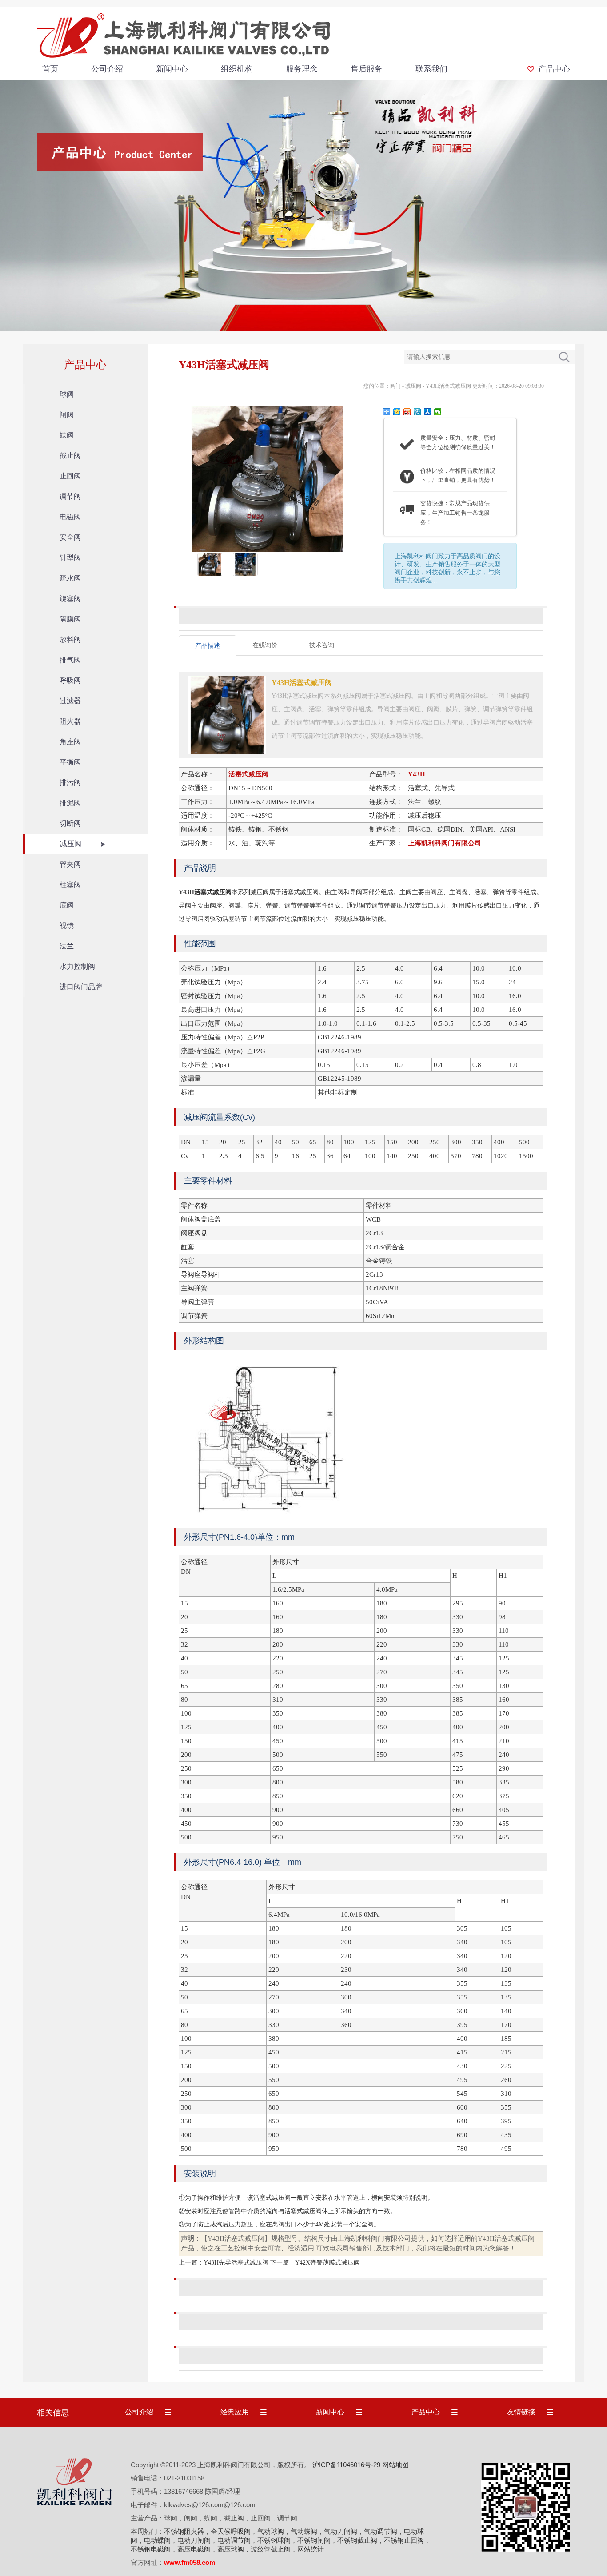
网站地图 (395, 2465)
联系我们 (431, 69)
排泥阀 (70, 803)
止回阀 (70, 476)
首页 (50, 69)
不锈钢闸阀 (314, 2540)
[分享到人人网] (428, 412)
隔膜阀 (70, 619)
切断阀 (70, 823)
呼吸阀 (70, 680)
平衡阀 (70, 762)
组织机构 (237, 69)
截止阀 (70, 456)
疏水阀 (70, 578)
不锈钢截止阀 (357, 2540)
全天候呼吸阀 (231, 2531)
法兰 (67, 946)
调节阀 (70, 496)
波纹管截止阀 (271, 2549)
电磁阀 (70, 517)
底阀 (67, 905)
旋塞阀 (70, 599)
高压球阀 (231, 2549)
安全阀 (70, 537)
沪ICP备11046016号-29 (346, 2465)
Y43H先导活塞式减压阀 (236, 2263)
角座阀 (70, 742)
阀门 (395, 386)
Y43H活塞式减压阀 (448, 386)
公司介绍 (107, 69)
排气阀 (70, 660)
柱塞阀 (70, 885)
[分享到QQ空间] (397, 412)
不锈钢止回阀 (404, 2540)
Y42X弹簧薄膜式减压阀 (327, 2263)
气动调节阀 (381, 2531)
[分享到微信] (438, 412)
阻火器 (70, 721)
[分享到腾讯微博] (417, 412)
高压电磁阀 (194, 2549)
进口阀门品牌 (81, 987)
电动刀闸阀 (194, 2540)
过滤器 (70, 701)
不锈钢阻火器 (184, 2531)
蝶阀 (67, 435)
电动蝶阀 (157, 2540)
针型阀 (70, 558)
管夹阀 (70, 864)
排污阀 (70, 782)
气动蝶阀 (304, 2531)
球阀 (67, 394)
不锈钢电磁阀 (151, 2549)
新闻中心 (172, 69)
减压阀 (71, 844)
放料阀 (70, 639)
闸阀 (67, 415)
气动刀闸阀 (341, 2531)
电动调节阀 (234, 2540)
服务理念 (302, 69)
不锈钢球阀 (274, 2540)
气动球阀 (271, 2531)
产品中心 (554, 69)
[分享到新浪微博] (407, 412)
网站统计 (311, 2549)
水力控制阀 (77, 966)
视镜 (67, 926)
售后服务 (367, 69)
